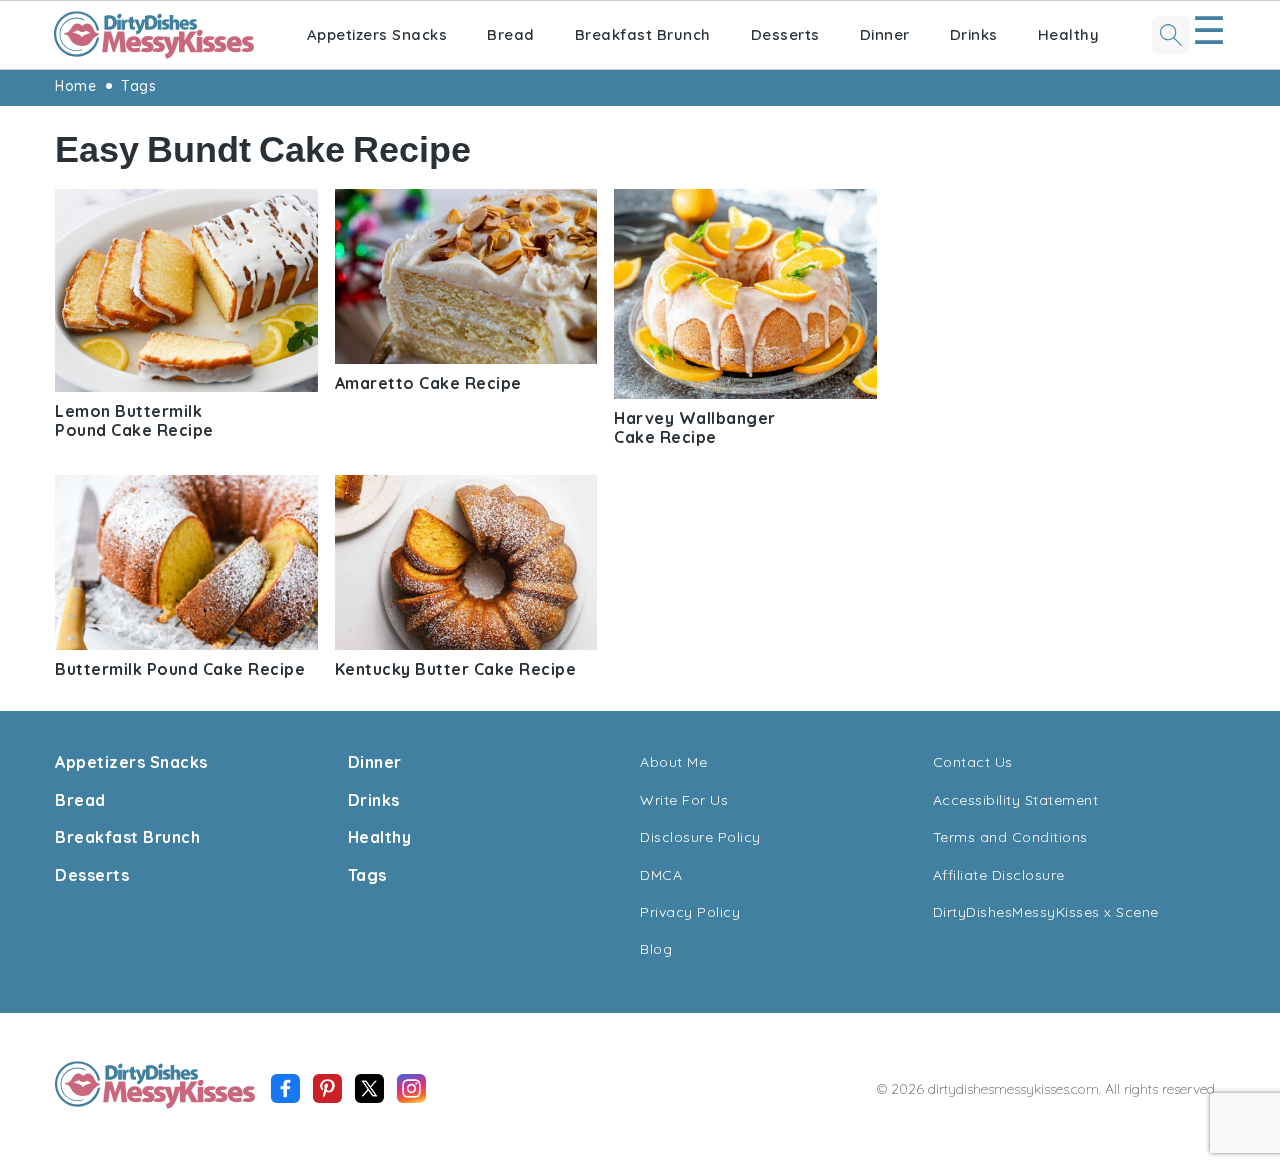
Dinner (885, 34)
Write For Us (684, 800)
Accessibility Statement (1016, 800)
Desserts (785, 34)
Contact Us (973, 762)
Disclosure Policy (700, 837)
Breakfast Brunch (643, 34)
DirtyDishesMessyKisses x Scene (1046, 912)
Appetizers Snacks (377, 34)
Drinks (974, 34)
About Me (673, 762)
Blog (656, 949)
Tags (138, 86)
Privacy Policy (690, 912)
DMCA (661, 875)
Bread (511, 34)
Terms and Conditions (1010, 837)
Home (75, 86)
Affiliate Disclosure (999, 875)
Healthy (1069, 34)
